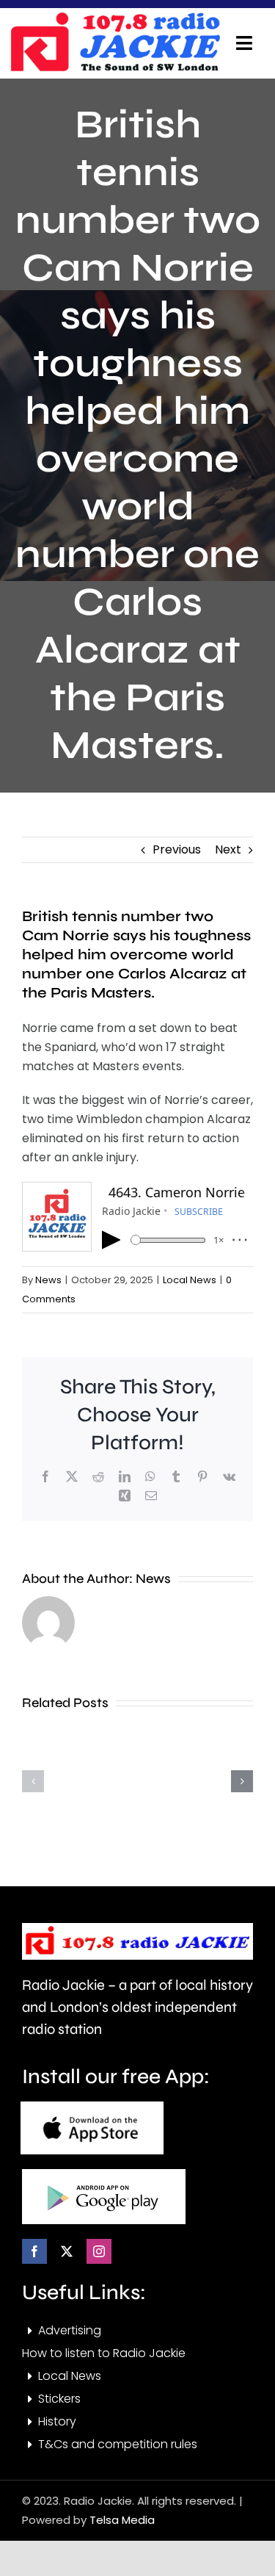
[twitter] (67, 2251)
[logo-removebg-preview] (137, 1929)
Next (228, 849)
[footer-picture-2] (104, 2175)
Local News (190, 1280)
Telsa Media (122, 2520)
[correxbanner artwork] (115, 17)
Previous (177, 849)
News (48, 1280)
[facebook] (34, 2251)
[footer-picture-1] (92, 2107)
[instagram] (99, 2251)
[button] (33, 1781)
